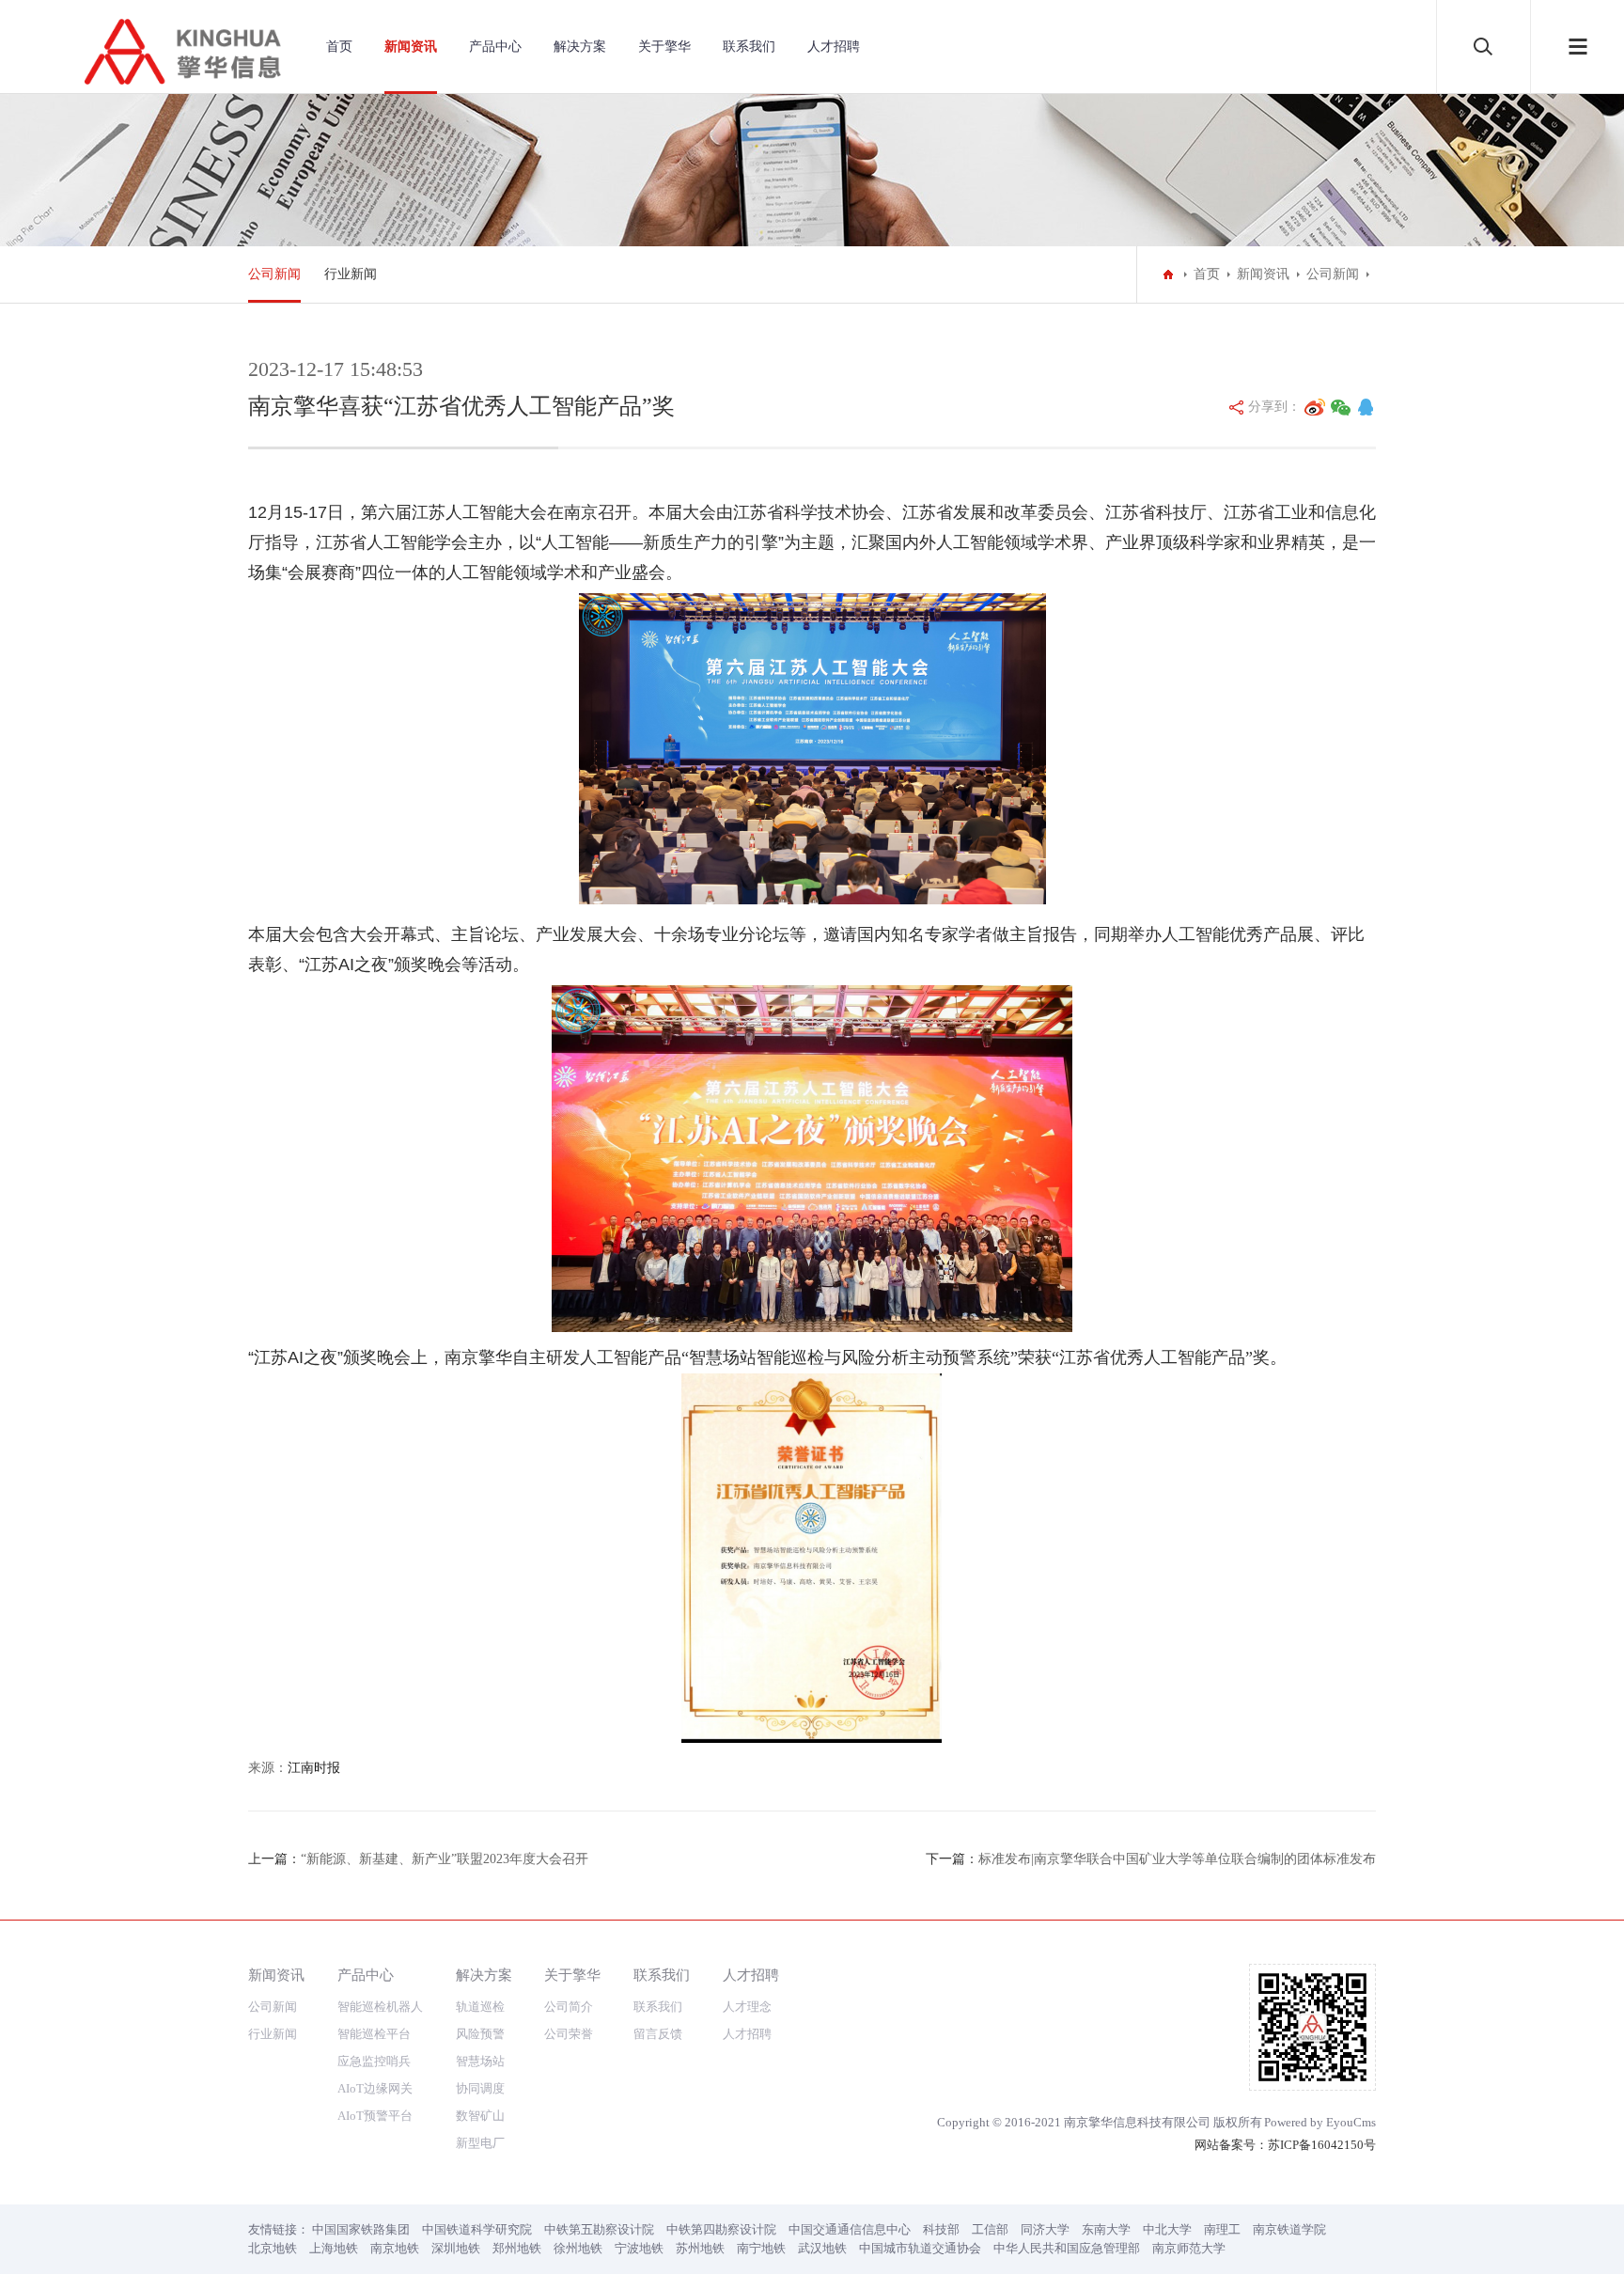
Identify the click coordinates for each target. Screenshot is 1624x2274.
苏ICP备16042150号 (1322, 2145)
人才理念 (747, 2007)
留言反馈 (658, 2034)
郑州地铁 (517, 2248)
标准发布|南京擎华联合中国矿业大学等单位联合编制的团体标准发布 (1177, 1859)
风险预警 (480, 2034)
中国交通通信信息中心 (850, 2229)
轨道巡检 (480, 2007)
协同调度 (480, 2088)
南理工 (1222, 2229)
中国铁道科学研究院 (477, 2229)
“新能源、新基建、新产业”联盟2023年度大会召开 (445, 1859)
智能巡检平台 (374, 2034)
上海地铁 (334, 2248)
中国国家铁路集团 (361, 2229)
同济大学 (1045, 2229)
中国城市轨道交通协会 (920, 2248)
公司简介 (569, 2007)
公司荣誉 (569, 2034)
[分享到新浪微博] (1315, 407)
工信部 (990, 2229)
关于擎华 (664, 47)
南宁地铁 (761, 2248)
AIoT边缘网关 (375, 2088)
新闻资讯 (411, 47)
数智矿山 (480, 2116)
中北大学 (1167, 2229)
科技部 (941, 2229)
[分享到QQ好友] (1366, 407)
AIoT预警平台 (375, 2116)
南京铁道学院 (1289, 2229)
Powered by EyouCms (1320, 2122)
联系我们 (749, 47)
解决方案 (580, 47)
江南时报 (314, 1767)
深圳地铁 (456, 2248)
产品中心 (495, 47)
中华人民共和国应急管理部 (1067, 2248)
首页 (339, 47)
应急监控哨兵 (374, 2061)
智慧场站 (480, 2061)
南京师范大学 (1189, 2248)
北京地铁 (273, 2248)
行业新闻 (351, 274)
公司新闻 (274, 274)
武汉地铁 (822, 2248)
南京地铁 (395, 2248)
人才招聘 (834, 47)
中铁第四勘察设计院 (721, 2229)
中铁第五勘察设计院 (599, 2229)
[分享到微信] (1341, 407)
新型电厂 (480, 2143)
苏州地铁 (700, 2248)
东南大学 (1106, 2229)
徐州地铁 (578, 2248)
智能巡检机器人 (380, 2007)
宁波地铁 (639, 2248)
